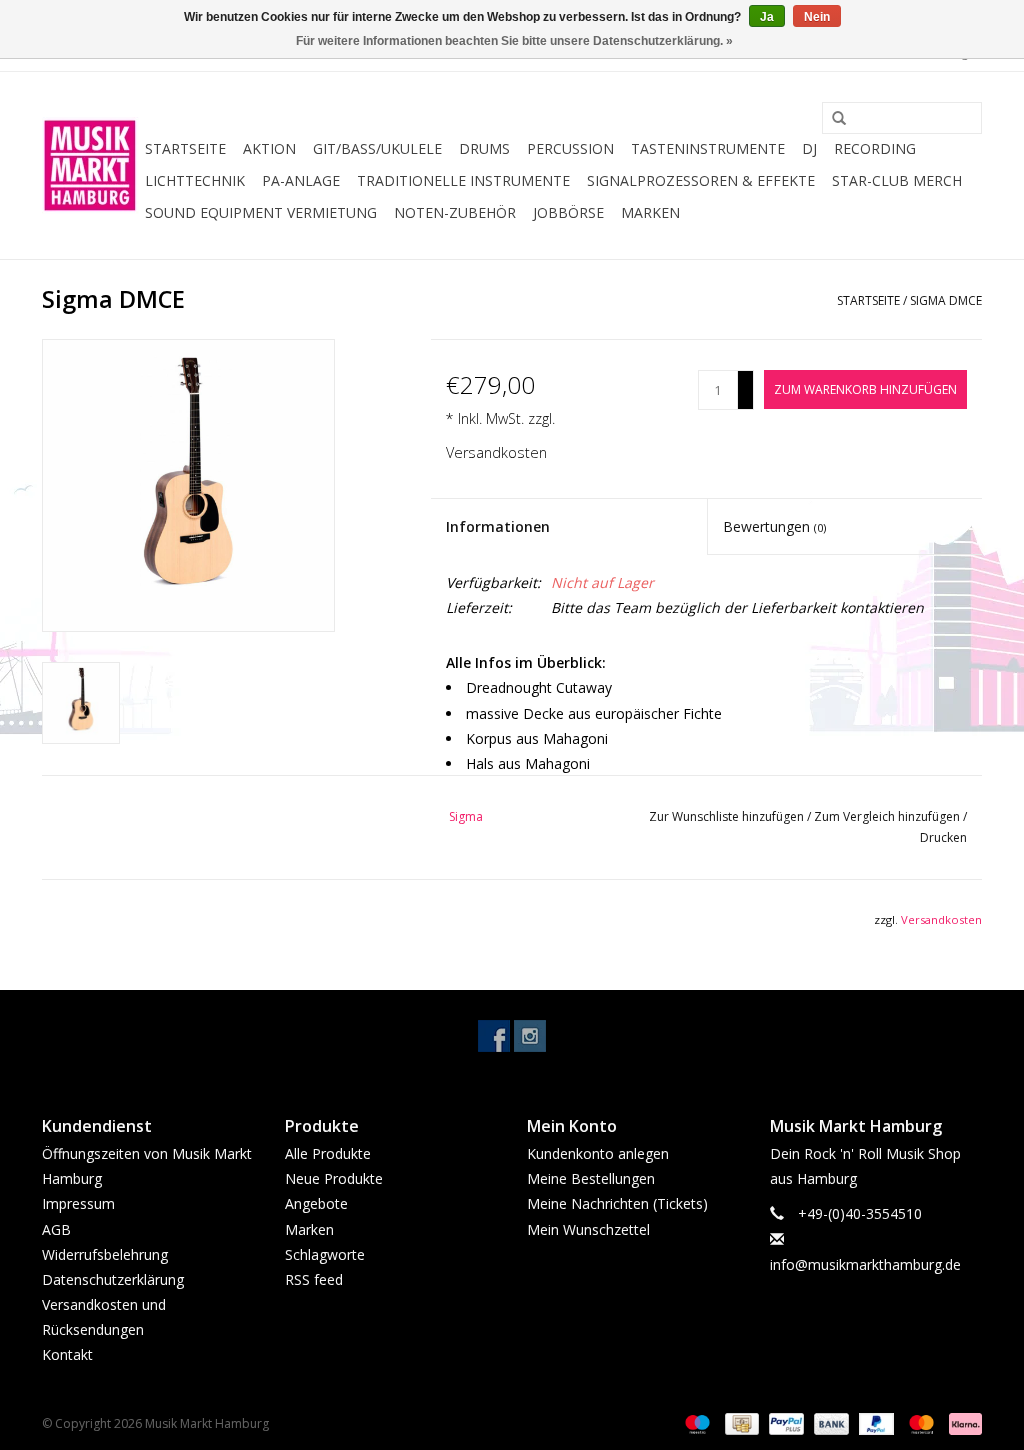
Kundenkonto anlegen (598, 1153)
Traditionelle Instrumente (463, 180)
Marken (650, 212)
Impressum (78, 1203)
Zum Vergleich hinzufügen (888, 816)
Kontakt (67, 1354)
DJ (809, 148)
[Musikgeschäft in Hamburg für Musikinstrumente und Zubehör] (90, 165)
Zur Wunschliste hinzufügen (728, 816)
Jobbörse (568, 212)
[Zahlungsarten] (695, 1422)
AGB (56, 1229)
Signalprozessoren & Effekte (701, 180)
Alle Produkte (328, 1153)
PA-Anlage (301, 180)
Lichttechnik (195, 180)
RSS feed (314, 1279)
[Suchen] (832, 119)
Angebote (316, 1203)
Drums (484, 148)
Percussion (570, 148)
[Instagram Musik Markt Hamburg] (530, 1036)
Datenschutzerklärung (113, 1279)
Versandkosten (496, 452)
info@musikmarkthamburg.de (865, 1264)
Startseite (185, 148)
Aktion (269, 148)
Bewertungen (774, 526)
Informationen (498, 526)
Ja (767, 17)
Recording (875, 148)
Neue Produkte (334, 1178)
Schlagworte (325, 1254)
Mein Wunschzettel (588, 1229)
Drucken (943, 837)
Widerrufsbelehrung (105, 1254)
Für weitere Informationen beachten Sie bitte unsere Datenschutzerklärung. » (514, 41)
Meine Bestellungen (591, 1178)
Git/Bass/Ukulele (377, 148)
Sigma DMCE (946, 300)
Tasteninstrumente (708, 148)
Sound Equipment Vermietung (261, 212)
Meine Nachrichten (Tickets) (617, 1203)
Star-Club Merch (897, 180)
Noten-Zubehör (455, 212)
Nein (817, 17)
